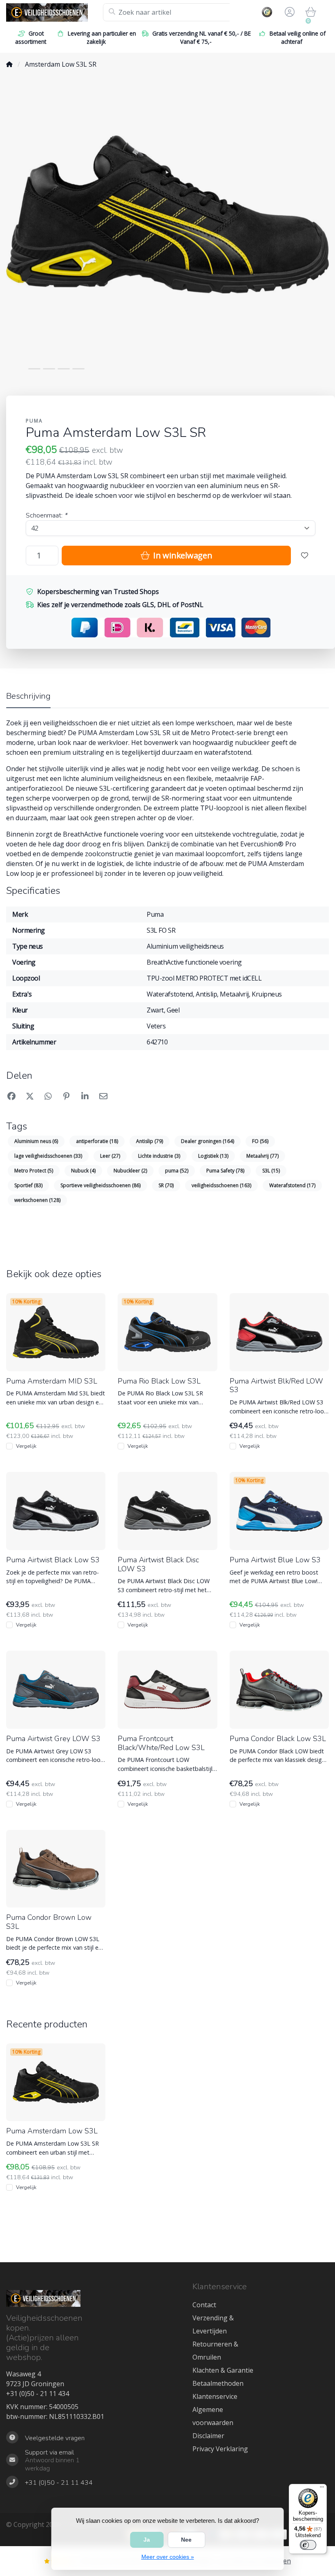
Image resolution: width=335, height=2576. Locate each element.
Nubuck (83, 1171)
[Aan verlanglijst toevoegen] (305, 556)
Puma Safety (225, 1171)
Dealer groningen (208, 1141)
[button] (288, 12)
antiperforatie (97, 1141)
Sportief (28, 1185)
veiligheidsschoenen (221, 1185)
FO (260, 1141)
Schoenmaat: (46, 515)
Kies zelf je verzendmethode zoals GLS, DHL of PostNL (120, 605)
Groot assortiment (31, 37)
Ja (147, 2540)
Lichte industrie (159, 1156)
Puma (34, 421)
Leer (110, 1156)
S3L (271, 1171)
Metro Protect (34, 1171)
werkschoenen (37, 1200)
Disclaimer (208, 2436)
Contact (204, 2305)
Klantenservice (215, 2396)
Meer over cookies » (168, 2557)
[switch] (308, 2545)
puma (177, 1171)
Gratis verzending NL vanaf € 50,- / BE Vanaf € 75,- (202, 37)
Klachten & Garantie (223, 2370)
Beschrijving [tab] (28, 696)
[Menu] (322, 2489)
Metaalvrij (262, 1156)
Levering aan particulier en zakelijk (102, 37)
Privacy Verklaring (220, 2449)
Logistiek (213, 1156)
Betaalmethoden (218, 2383)
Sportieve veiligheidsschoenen (100, 1185)
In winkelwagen (182, 555)
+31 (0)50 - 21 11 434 (38, 2394)
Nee (186, 2540)
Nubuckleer (130, 1171)
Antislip (150, 1141)
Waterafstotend (292, 1185)
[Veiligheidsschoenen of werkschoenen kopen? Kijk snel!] (55, 12)
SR (166, 1185)
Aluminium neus (36, 1141)
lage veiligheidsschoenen (48, 1156)
